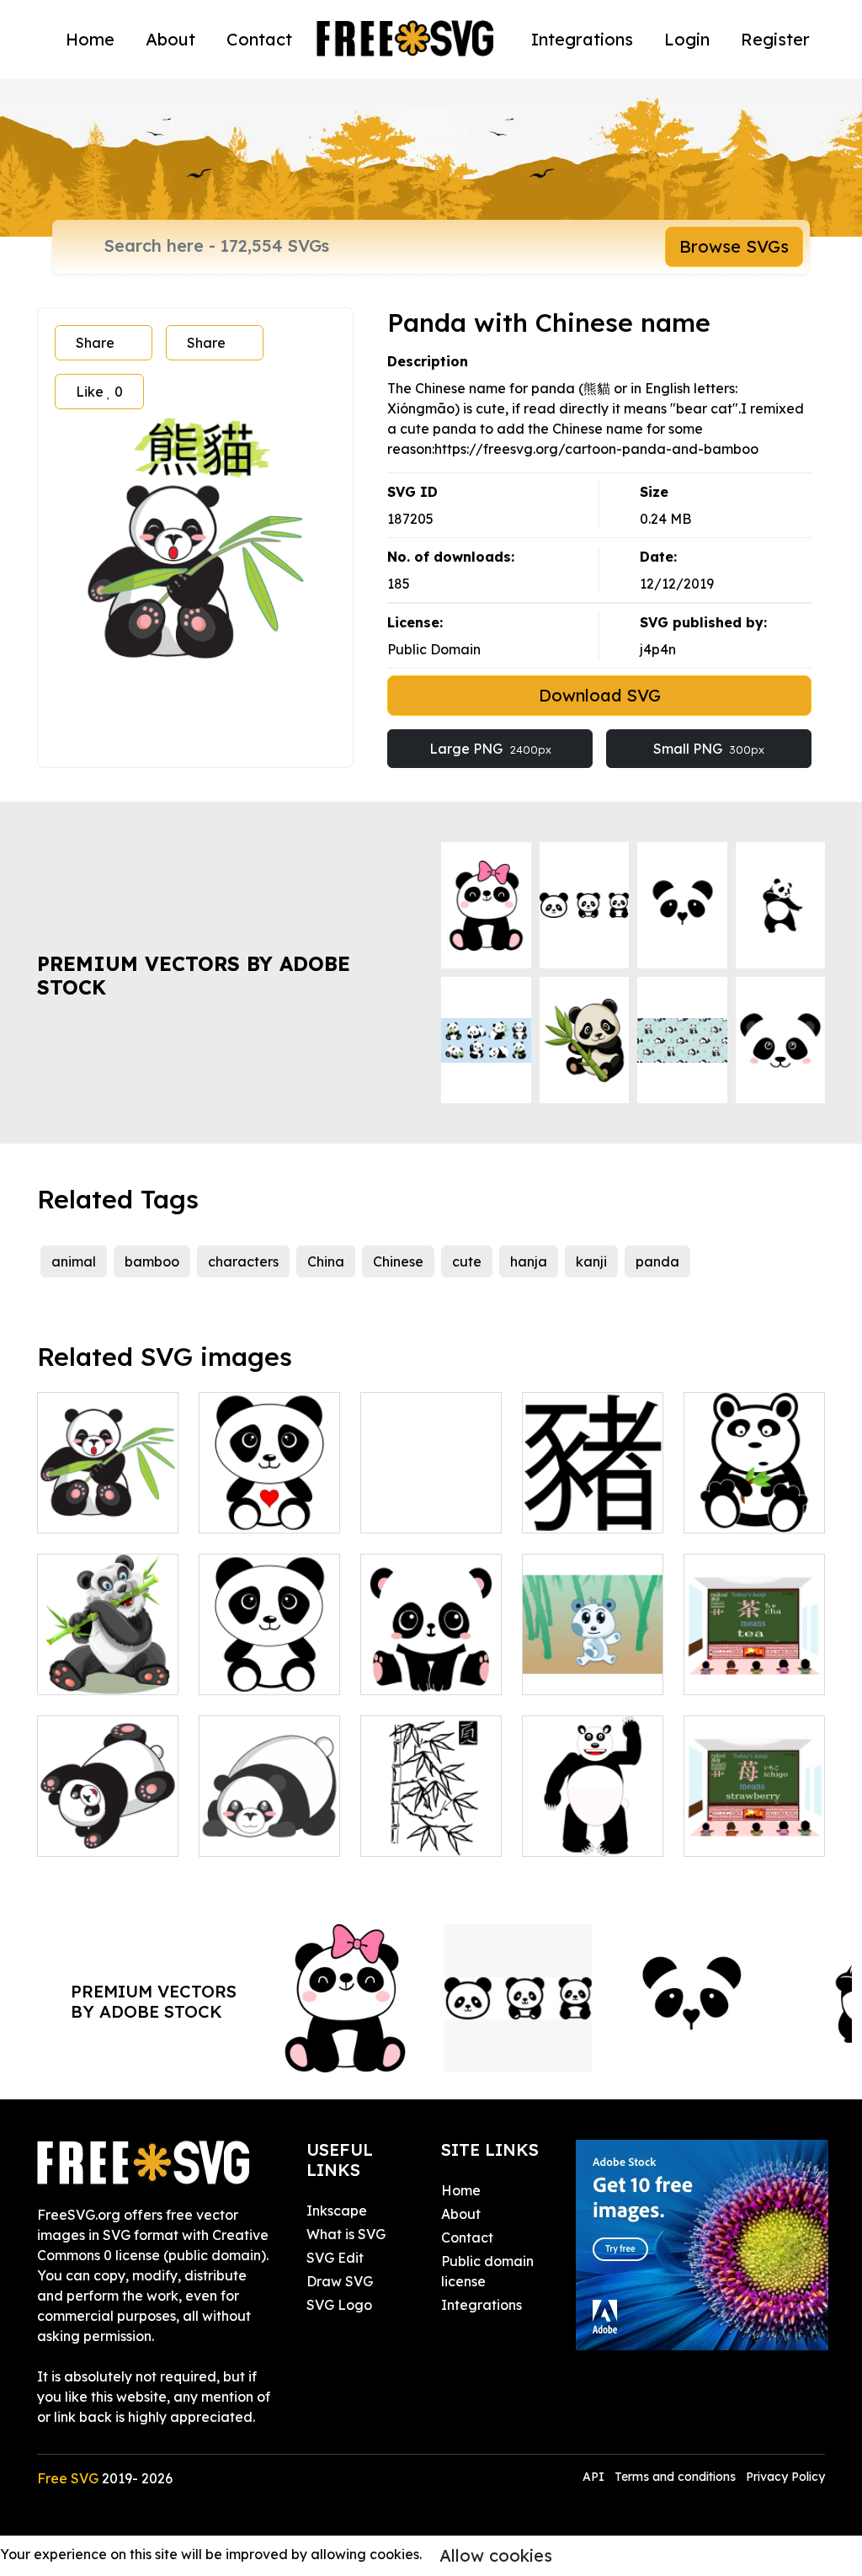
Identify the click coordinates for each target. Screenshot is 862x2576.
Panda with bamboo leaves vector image (754, 1490)
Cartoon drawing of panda (270, 1651)
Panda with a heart (270, 1500)
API (595, 2477)
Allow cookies (496, 2555)
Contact (259, 39)
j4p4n (658, 649)
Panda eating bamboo (108, 1661)
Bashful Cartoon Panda (270, 1823)
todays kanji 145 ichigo (755, 1823)
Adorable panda (431, 1661)
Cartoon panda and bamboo (108, 1500)
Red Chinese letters (431, 1500)
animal (74, 1261)
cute (467, 1261)
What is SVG (346, 2234)
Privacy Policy (785, 2477)
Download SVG (600, 695)
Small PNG (709, 749)
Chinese (398, 1261)
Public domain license (487, 2271)
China (326, 1261)
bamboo (152, 1261)
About (170, 39)
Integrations (582, 39)
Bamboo (407, 1833)
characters (243, 1261)
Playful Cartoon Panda (108, 1823)
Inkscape (337, 2211)
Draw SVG (340, 2281)
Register (775, 39)
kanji (591, 1261)
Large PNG (490, 749)
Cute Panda (580, 1672)
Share (95, 343)
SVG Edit (335, 2258)
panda (657, 1261)
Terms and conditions (675, 2477)
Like (99, 392)
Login (687, 39)
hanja (529, 1261)
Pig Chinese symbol (593, 1500)
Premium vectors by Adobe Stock (194, 976)
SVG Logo (339, 2305)
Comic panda (584, 1833)
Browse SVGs (734, 246)
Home (90, 39)
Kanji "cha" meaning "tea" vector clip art (755, 1651)
